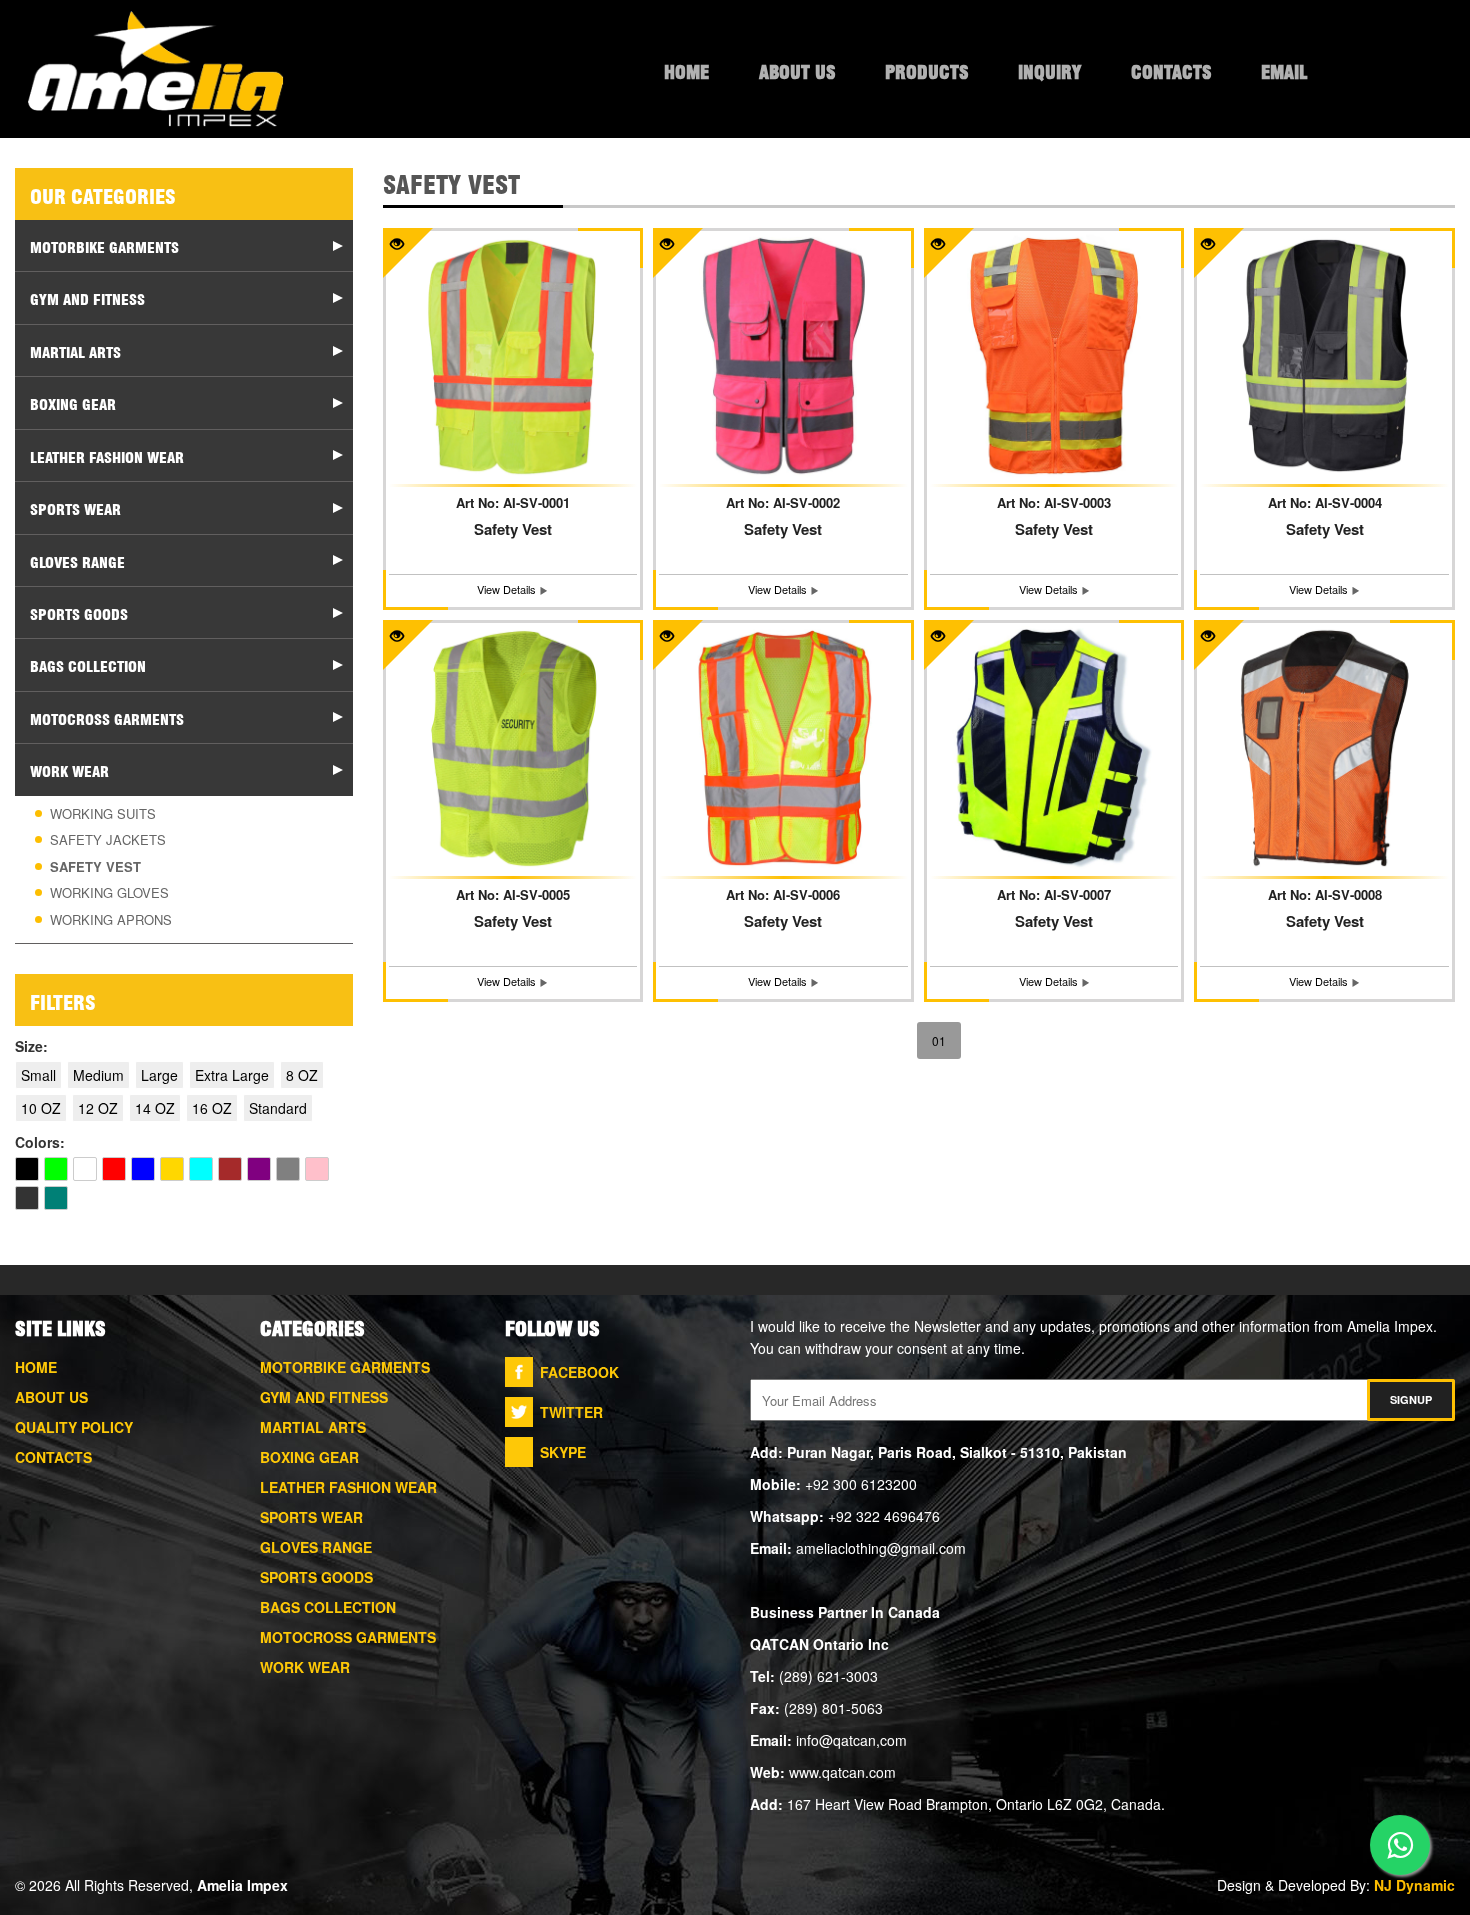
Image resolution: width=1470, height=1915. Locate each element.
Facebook (579, 1372)
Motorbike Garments (345, 1367)
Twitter (571, 1412)
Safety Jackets (108, 839)
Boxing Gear (309, 1457)
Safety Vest (95, 866)
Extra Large (232, 1075)
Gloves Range (316, 1547)
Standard (278, 1108)
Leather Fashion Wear (348, 1487)
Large (159, 1075)
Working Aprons (111, 919)
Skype (563, 1452)
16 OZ (212, 1108)
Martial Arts (313, 1427)
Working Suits (103, 813)
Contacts (1171, 70)
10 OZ (41, 1108)
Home (686, 70)
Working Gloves (109, 892)
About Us (797, 70)
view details (508, 589)
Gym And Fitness (324, 1397)
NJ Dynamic (1414, 1885)
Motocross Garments (348, 1637)
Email (1284, 70)
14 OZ (155, 1108)
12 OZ (98, 1108)
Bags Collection (328, 1607)
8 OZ (302, 1075)
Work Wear (305, 1667)
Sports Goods (316, 1577)
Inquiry (1049, 70)
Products (926, 70)
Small (38, 1075)
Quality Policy (74, 1427)
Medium (98, 1075)
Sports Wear (311, 1517)
